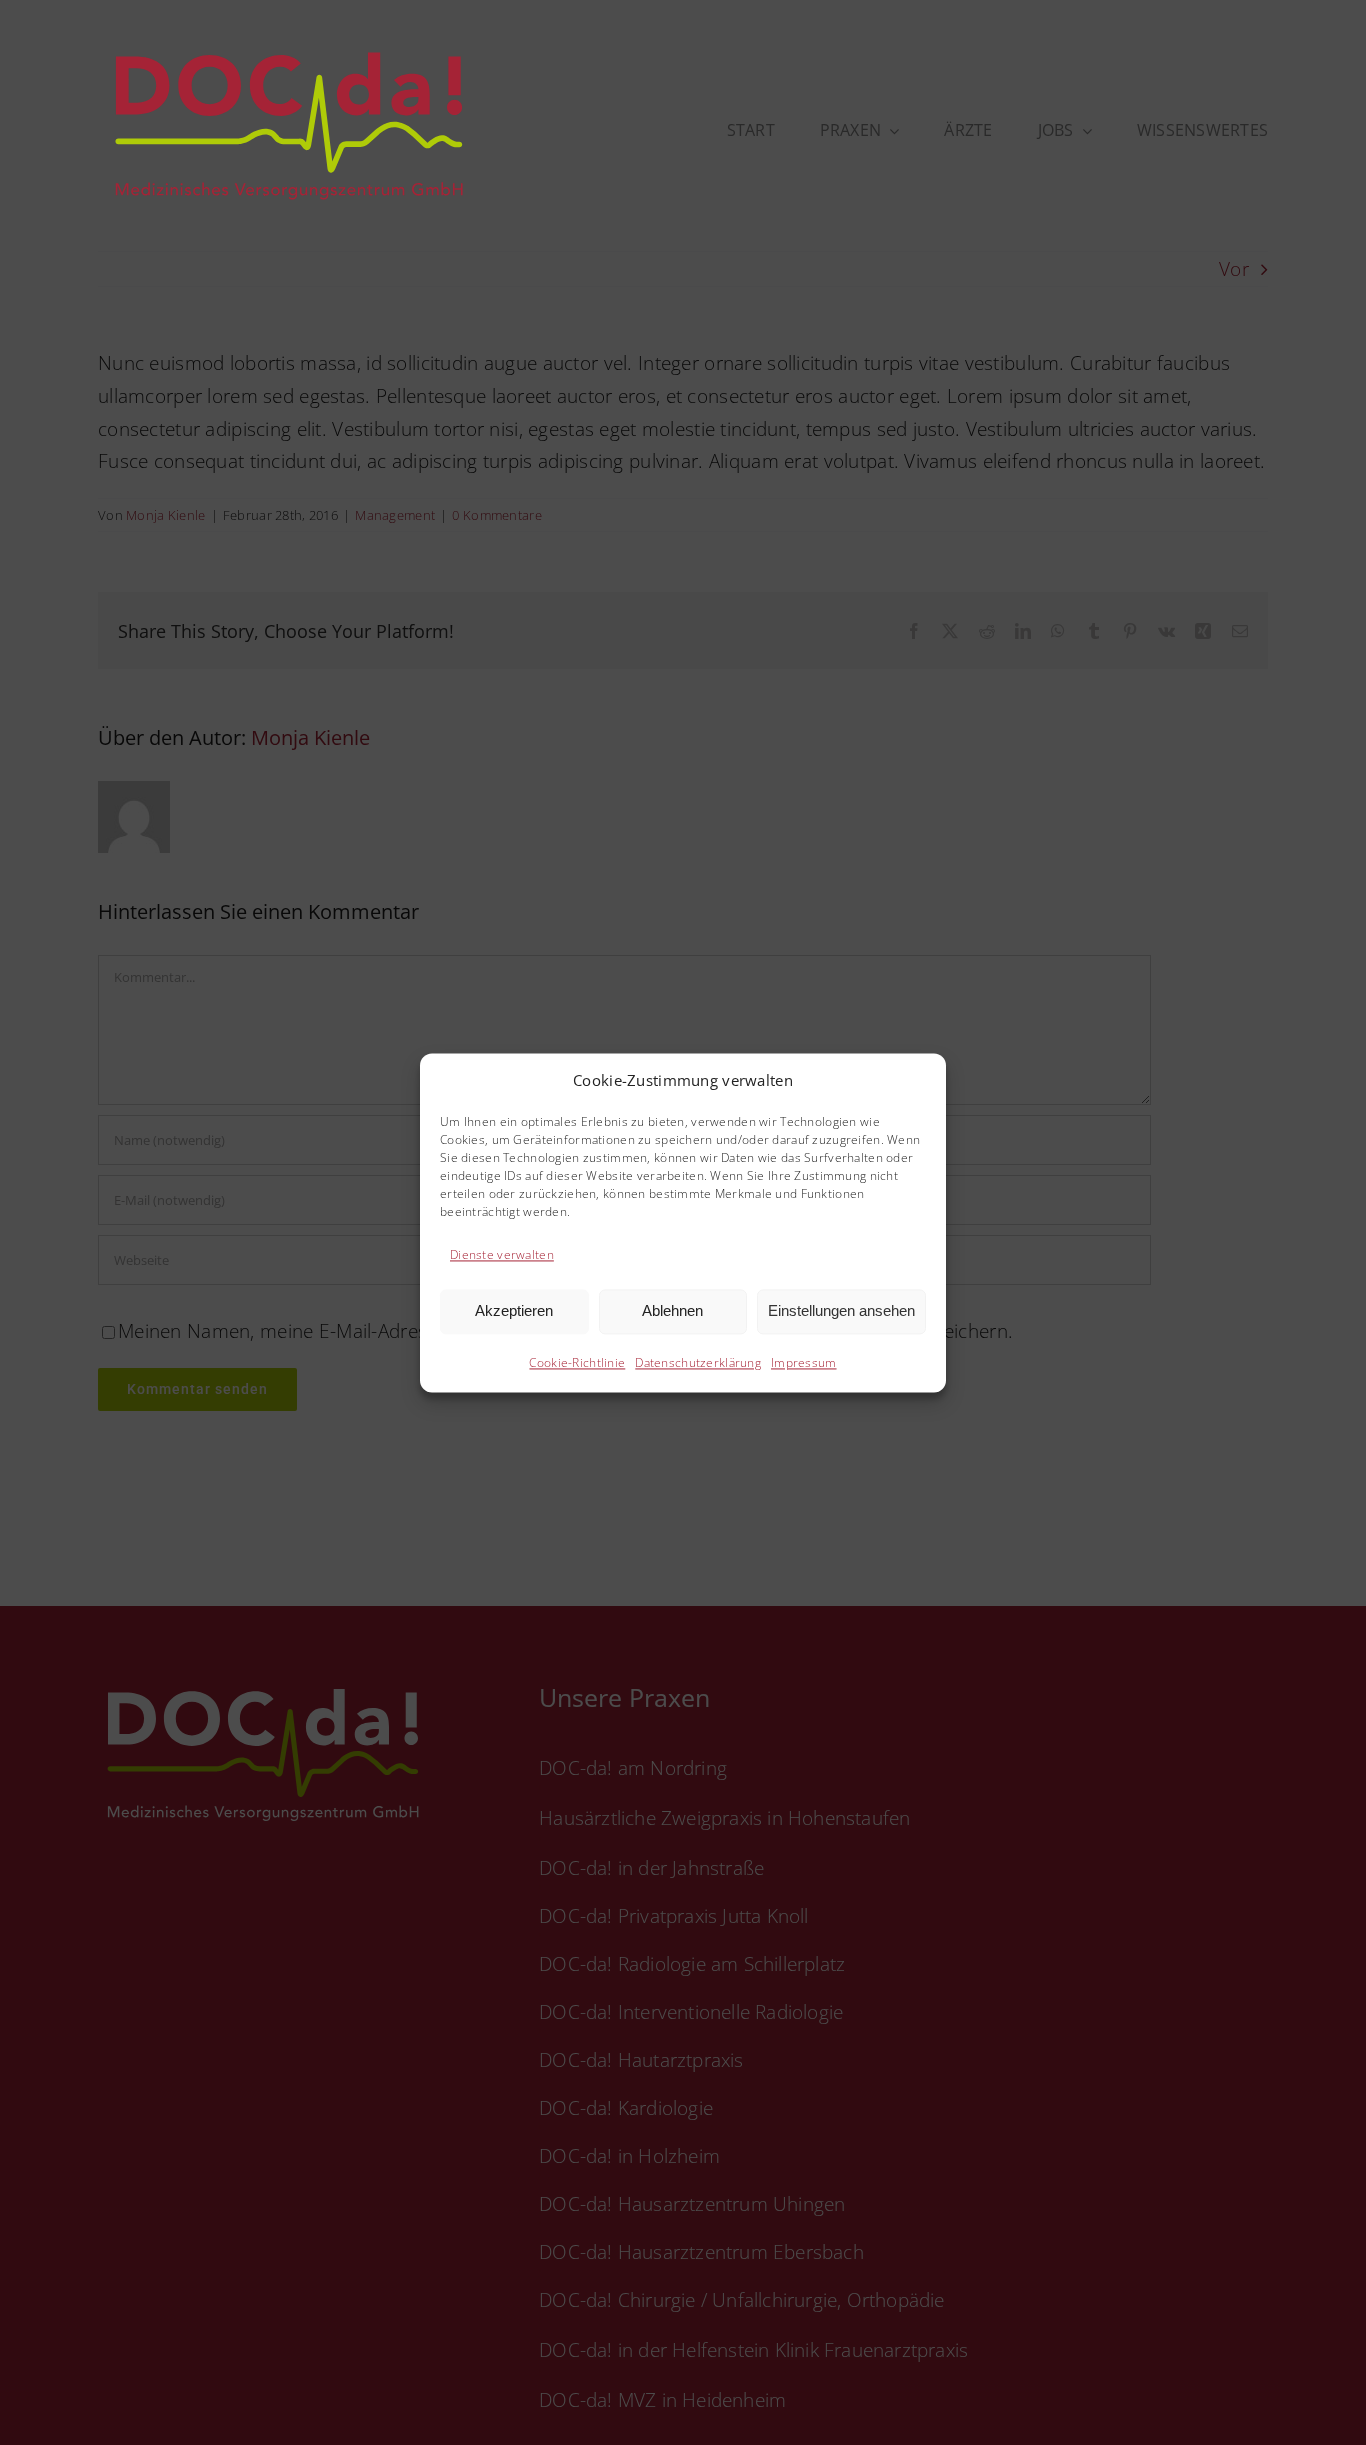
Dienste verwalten (502, 1255)
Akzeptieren (514, 1311)
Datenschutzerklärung (698, 1362)
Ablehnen (672, 1311)
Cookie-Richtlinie (577, 1362)
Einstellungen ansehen (841, 1311)
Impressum (804, 1362)
